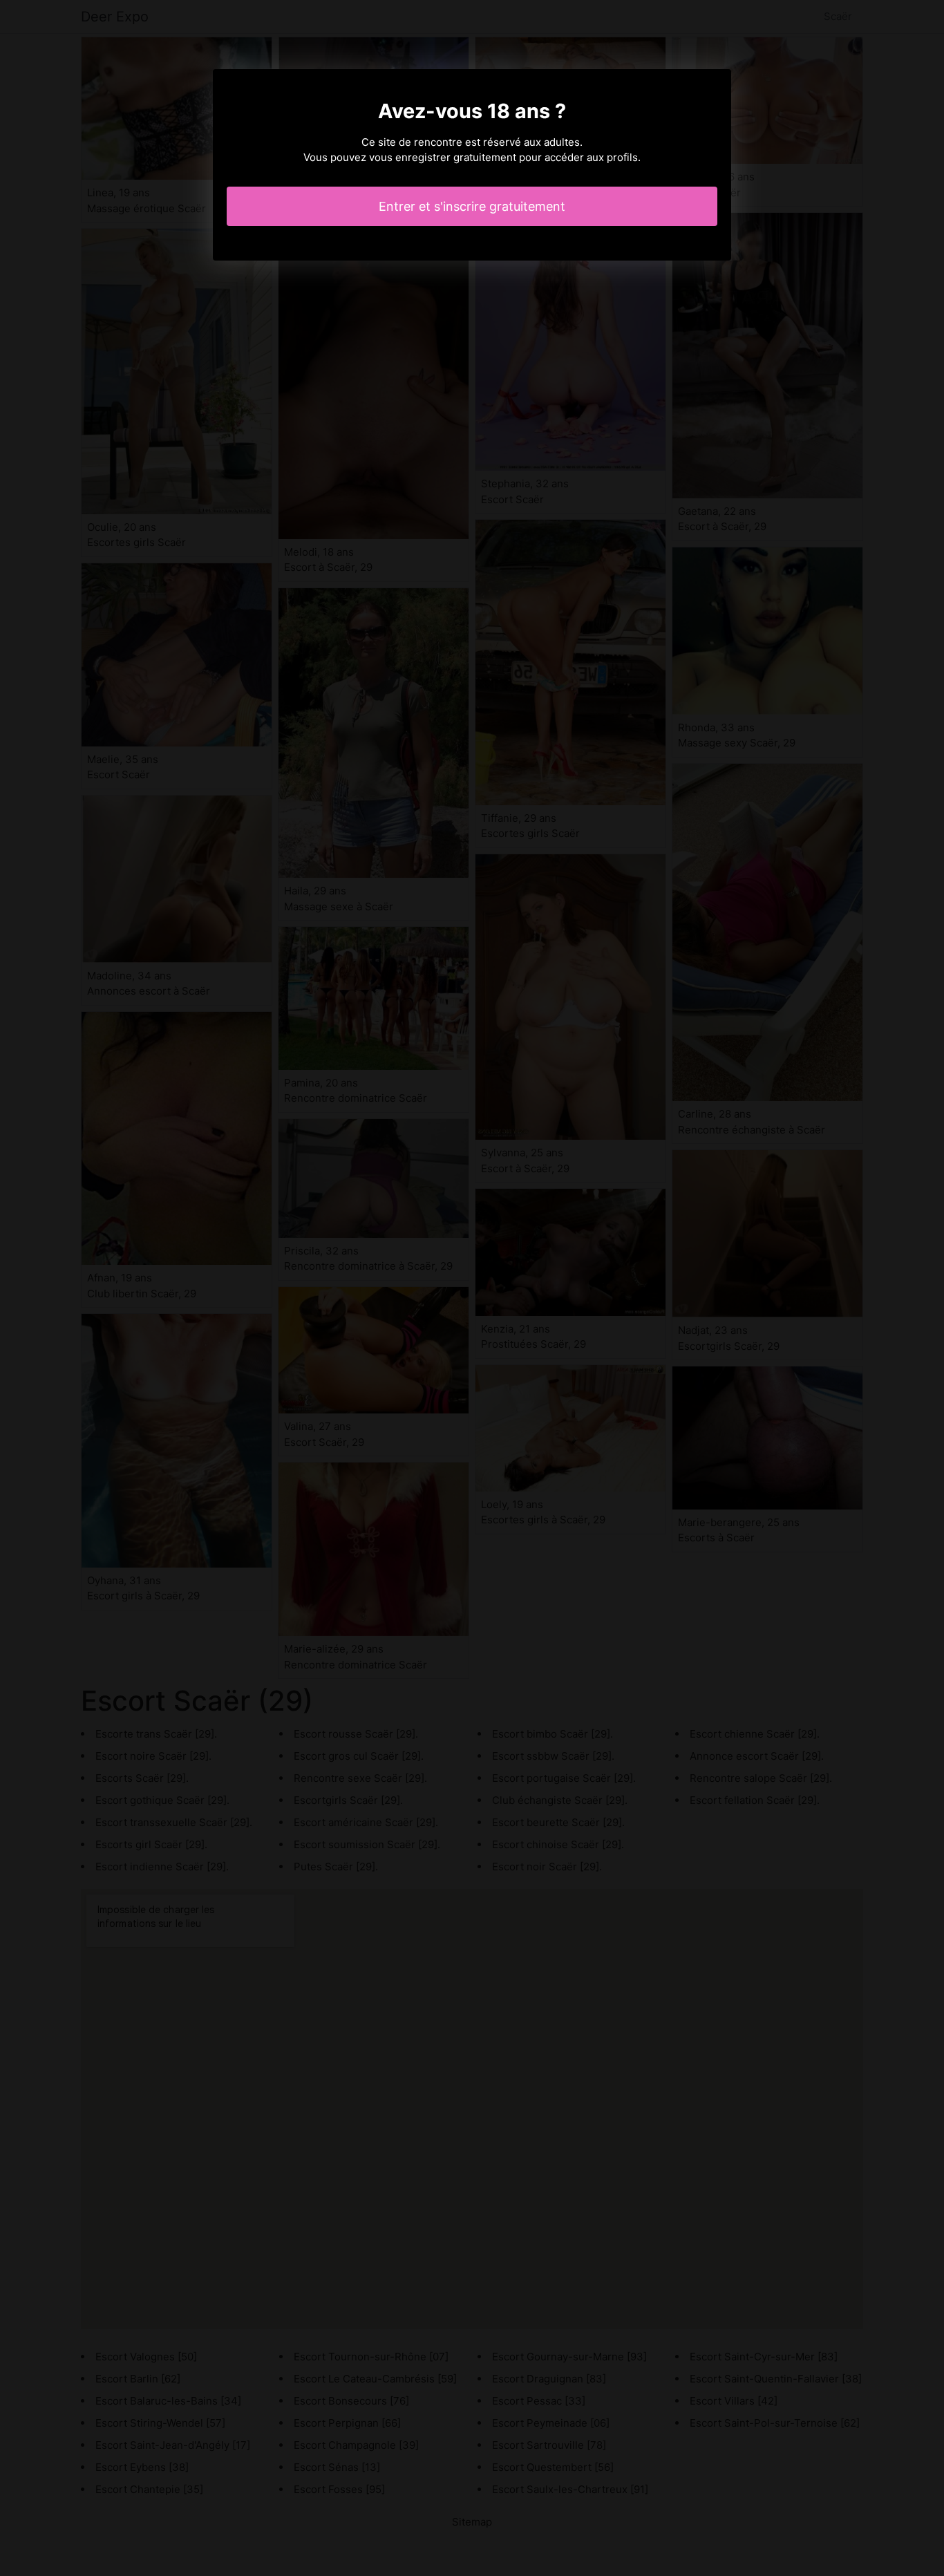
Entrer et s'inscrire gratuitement (472, 206)
